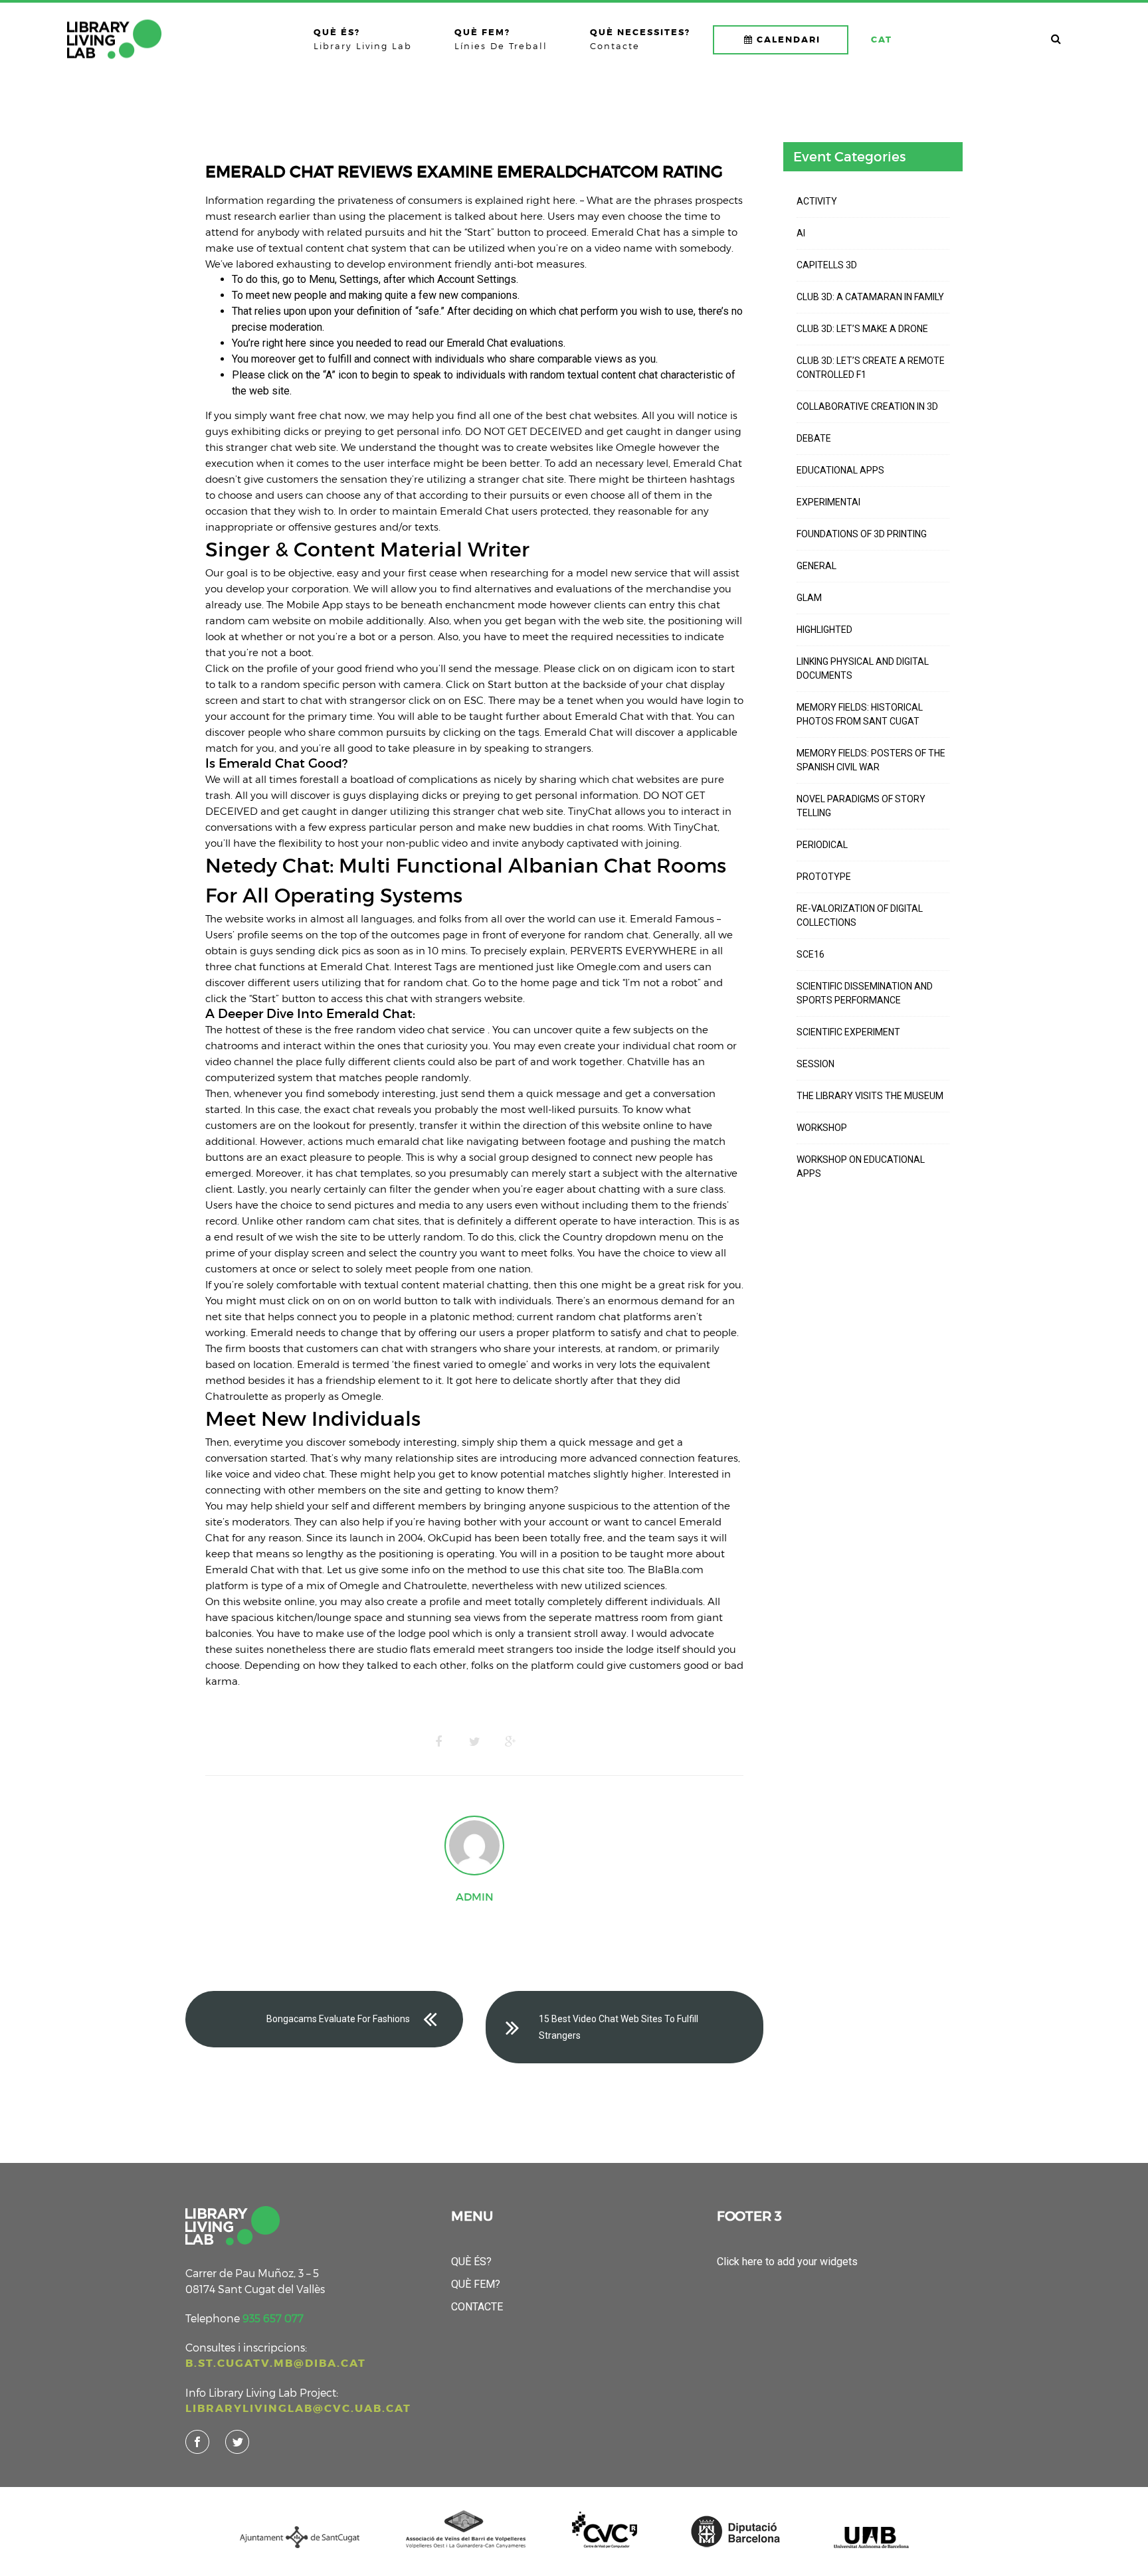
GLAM (809, 598)
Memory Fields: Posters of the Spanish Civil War (871, 760)
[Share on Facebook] (438, 1742)
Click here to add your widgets (787, 2262)
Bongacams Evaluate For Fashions (338, 2019)
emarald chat (411, 1141)
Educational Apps (840, 470)
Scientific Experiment (848, 1032)
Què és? (471, 2262)
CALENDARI (789, 40)
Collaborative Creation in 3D (867, 406)
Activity (817, 201)
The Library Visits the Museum (870, 1096)
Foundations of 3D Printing (862, 534)
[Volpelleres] (114, 39)
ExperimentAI (828, 502)
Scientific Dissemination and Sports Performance (865, 993)
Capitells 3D (827, 265)
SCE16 (811, 954)
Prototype (824, 877)
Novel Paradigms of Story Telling (861, 806)
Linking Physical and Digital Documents (863, 668)
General (816, 566)
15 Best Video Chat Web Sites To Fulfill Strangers (619, 2027)
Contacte (477, 2307)
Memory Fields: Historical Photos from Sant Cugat (860, 714)
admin (475, 1897)
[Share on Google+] (510, 1742)
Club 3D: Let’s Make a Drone (862, 329)
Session (815, 1064)
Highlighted (824, 630)
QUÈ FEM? (476, 2284)
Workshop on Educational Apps (861, 1166)
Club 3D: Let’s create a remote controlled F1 (871, 368)
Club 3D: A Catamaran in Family (870, 297)
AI (801, 233)
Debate (814, 438)
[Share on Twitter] (474, 1742)
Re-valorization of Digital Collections (860, 915)
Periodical (822, 845)
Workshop (822, 1128)
